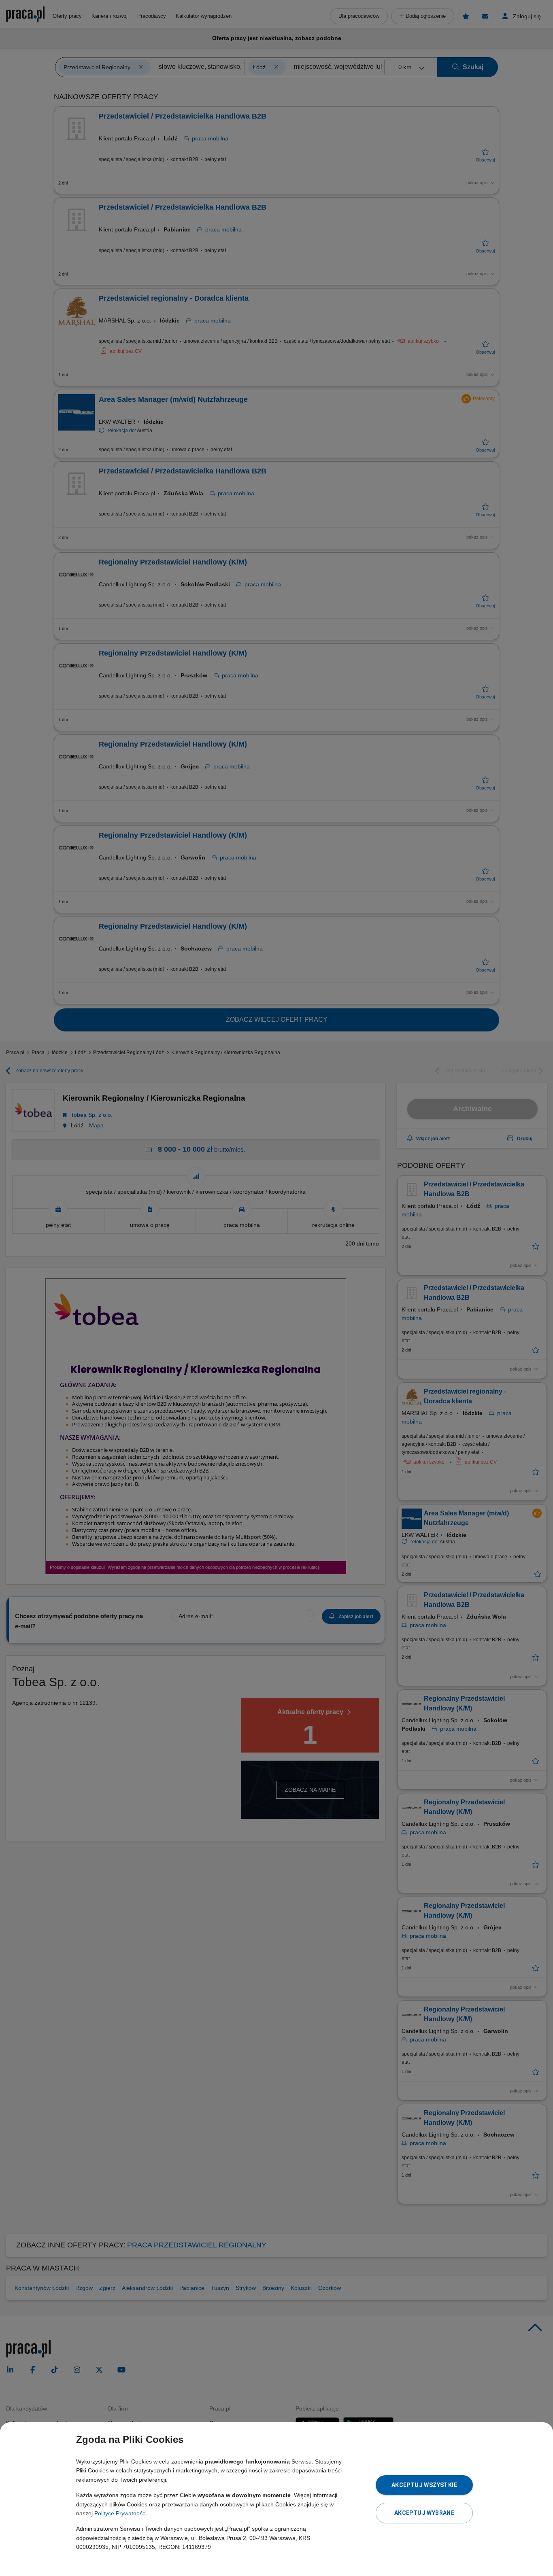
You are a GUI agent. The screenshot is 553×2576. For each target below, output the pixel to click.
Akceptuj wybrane (424, 2513)
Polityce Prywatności (120, 2513)
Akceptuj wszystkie (424, 2485)
